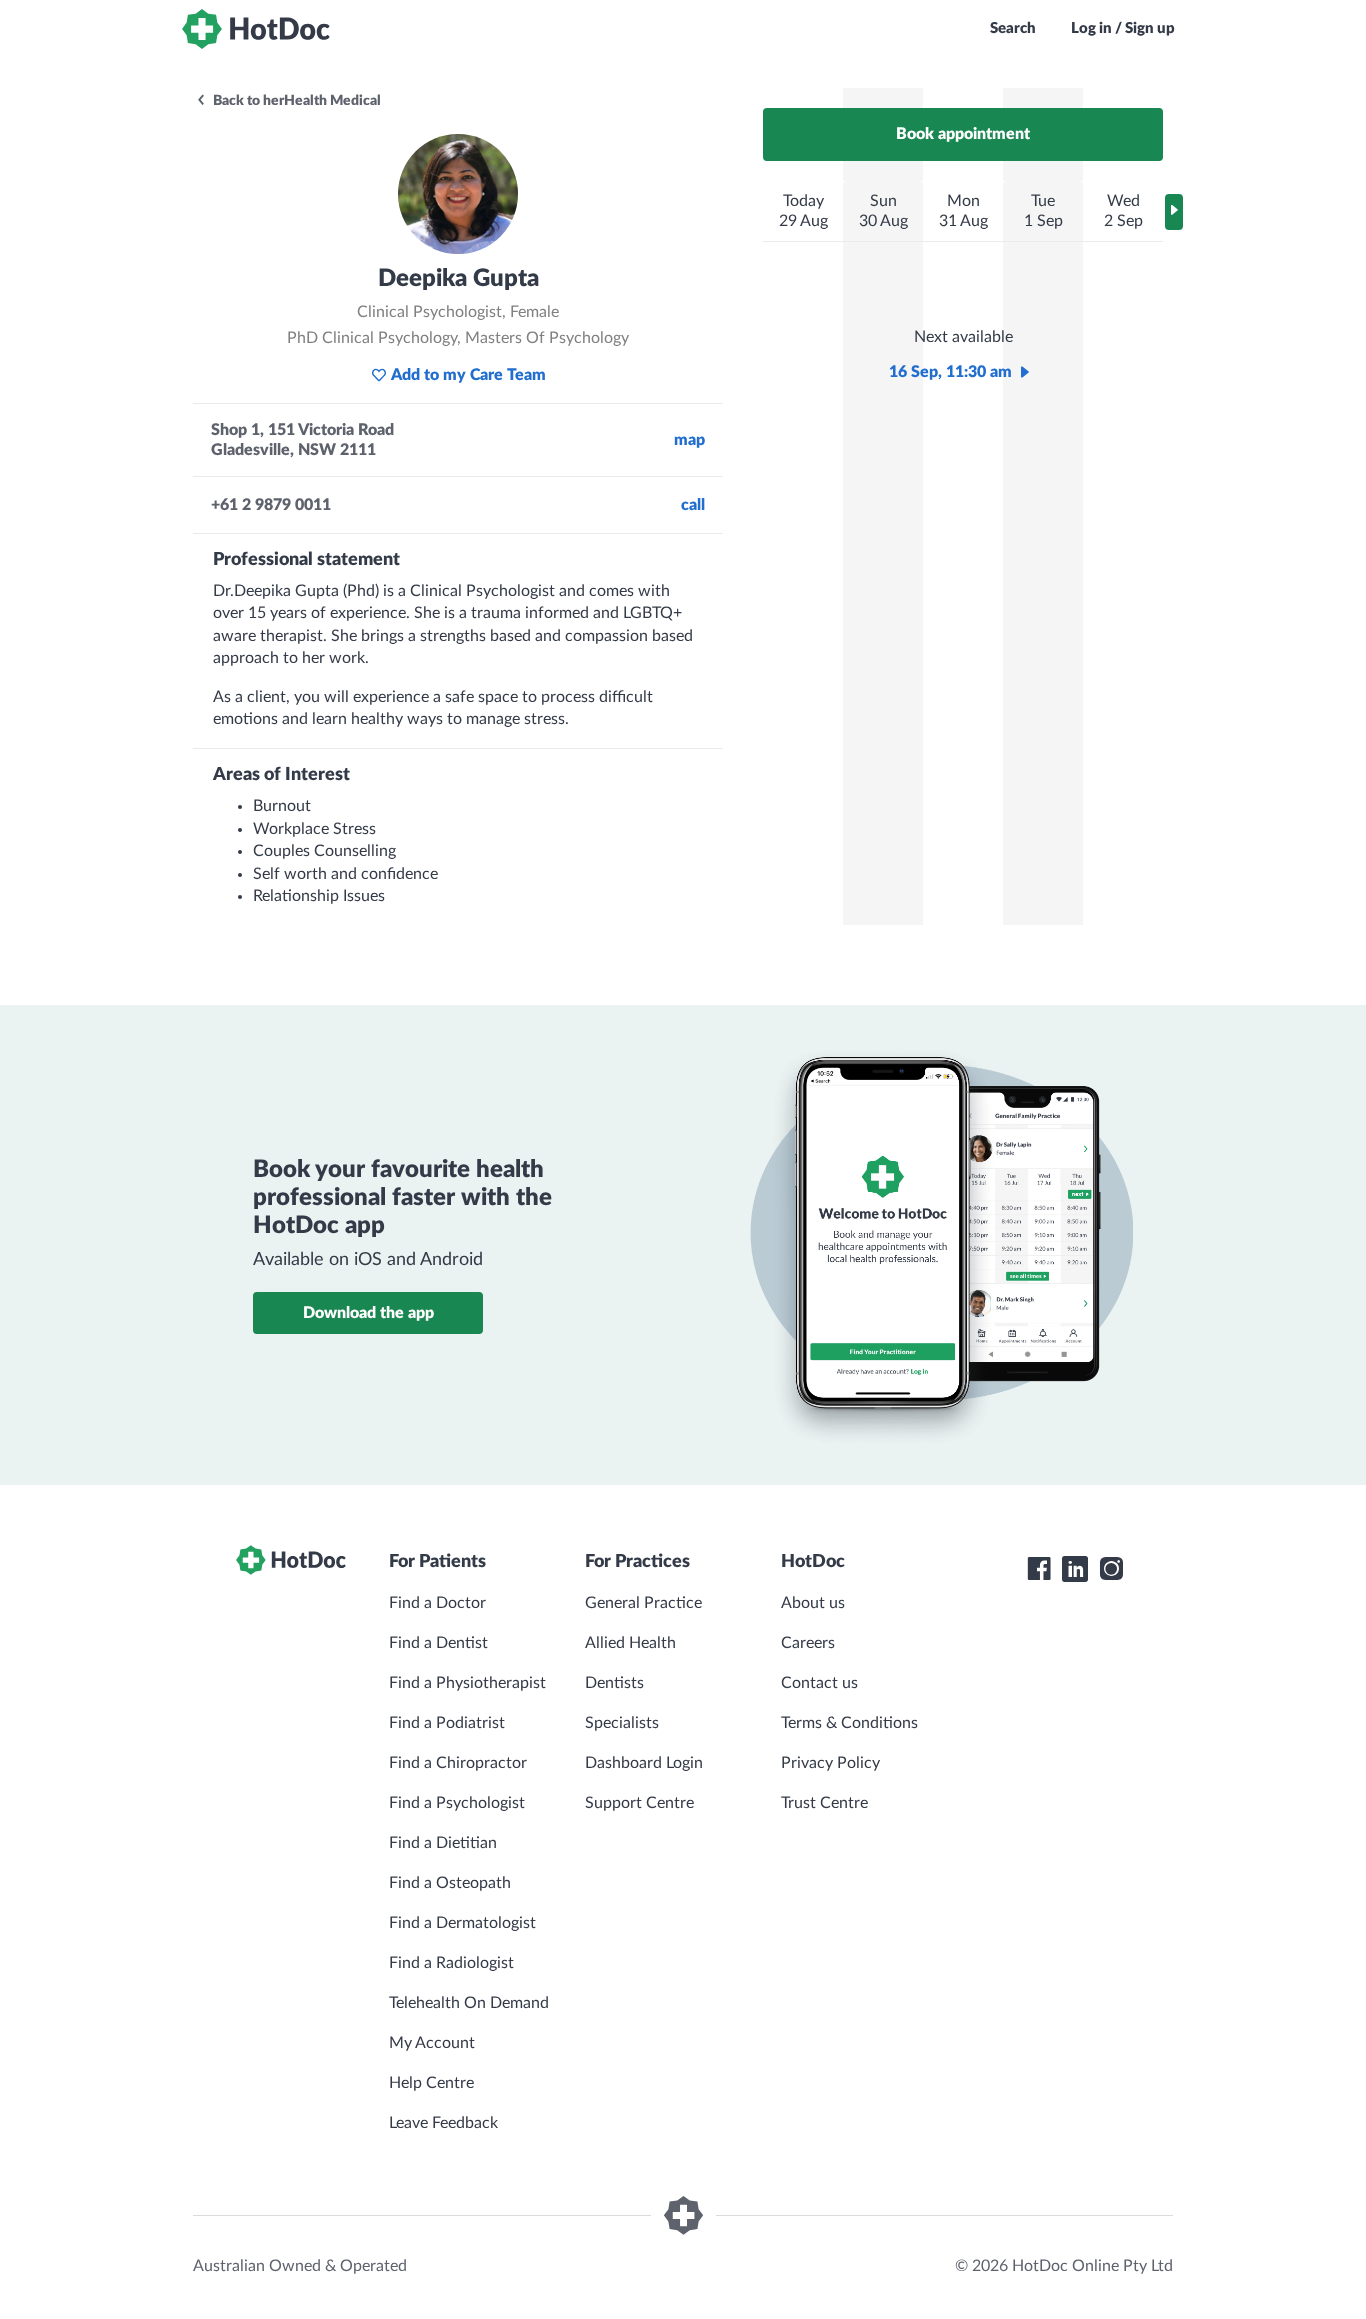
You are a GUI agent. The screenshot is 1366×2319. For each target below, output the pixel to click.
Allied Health (630, 1643)
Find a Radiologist (451, 1963)
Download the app (368, 1313)
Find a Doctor (437, 1603)
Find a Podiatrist (447, 1723)
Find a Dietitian (443, 1843)
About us (813, 1603)
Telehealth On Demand (469, 2003)
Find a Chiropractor (458, 1763)
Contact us (819, 1683)
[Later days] (1174, 212)
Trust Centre (824, 1803)
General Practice (643, 1603)
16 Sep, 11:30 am (950, 372)
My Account (432, 2043)
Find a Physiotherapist (467, 1683)
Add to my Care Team (468, 375)
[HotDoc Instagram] (1111, 1569)
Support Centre (639, 1803)
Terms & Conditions (849, 1723)
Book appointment (963, 134)
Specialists (622, 1723)
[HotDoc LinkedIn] (1075, 1569)
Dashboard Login (644, 1763)
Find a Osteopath (450, 1883)
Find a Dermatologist (462, 1923)
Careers (808, 1643)
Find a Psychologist (457, 1803)
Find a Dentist (438, 1643)
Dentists (614, 1683)
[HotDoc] (256, 29)
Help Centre (431, 2083)
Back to (295, 101)
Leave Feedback (443, 2123)
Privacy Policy (830, 1763)
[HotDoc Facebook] (1039, 1569)
